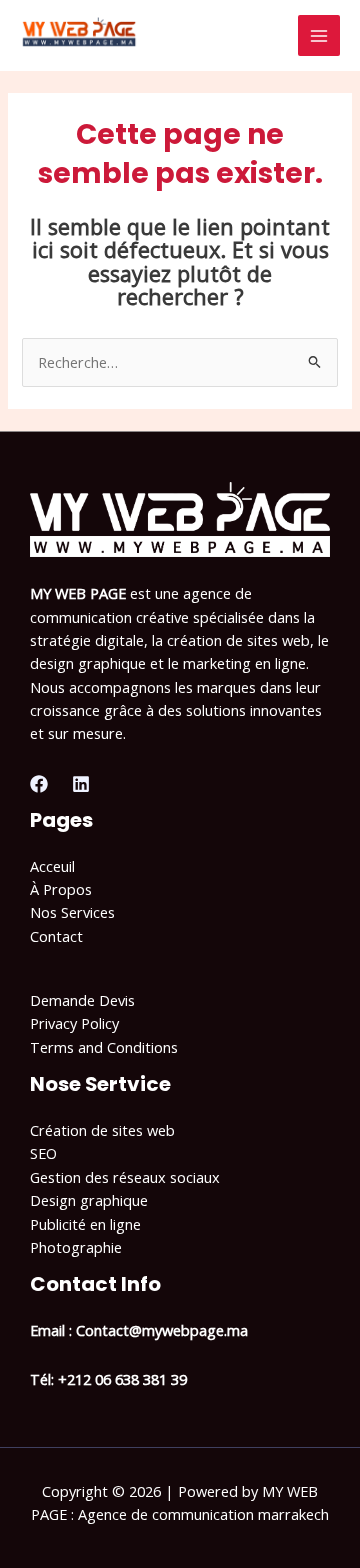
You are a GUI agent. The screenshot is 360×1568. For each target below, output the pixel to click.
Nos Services (72, 912)
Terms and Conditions (104, 1047)
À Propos (61, 889)
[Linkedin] (81, 784)
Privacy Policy (74, 1023)
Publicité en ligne (85, 1224)
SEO (43, 1153)
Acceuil (52, 866)
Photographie (76, 1247)
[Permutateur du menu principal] (319, 36)
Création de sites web (102, 1130)
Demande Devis (82, 1000)
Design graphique (89, 1200)
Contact (56, 936)
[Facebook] (39, 784)
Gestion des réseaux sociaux (125, 1177)
